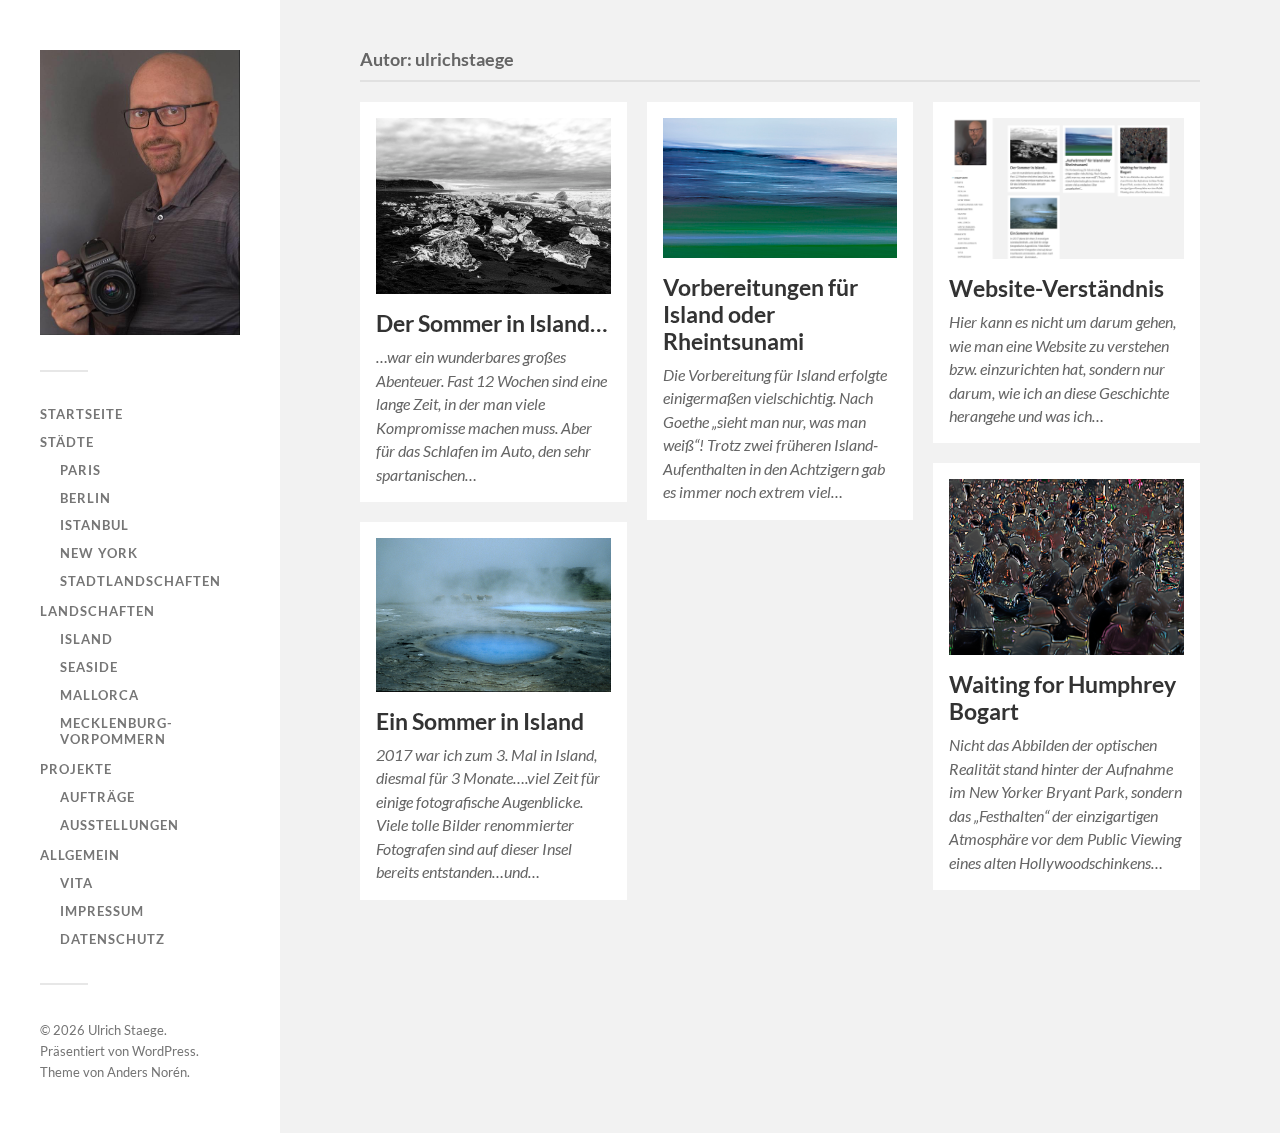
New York (99, 553)
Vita (76, 883)
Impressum (102, 911)
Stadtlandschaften (140, 581)
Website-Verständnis (1056, 288)
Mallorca (99, 695)
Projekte (76, 769)
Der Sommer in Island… (491, 323)
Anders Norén (147, 1072)
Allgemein (80, 855)
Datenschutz (112, 939)
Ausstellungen (119, 825)
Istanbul (94, 525)
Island (86, 639)
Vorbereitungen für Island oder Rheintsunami (760, 314)
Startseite (81, 414)
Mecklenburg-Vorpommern (116, 731)
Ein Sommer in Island (480, 721)
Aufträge (97, 797)
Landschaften (97, 611)
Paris (80, 470)
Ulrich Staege (126, 1030)
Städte (67, 442)
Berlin (85, 498)
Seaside (89, 667)
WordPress (164, 1051)
